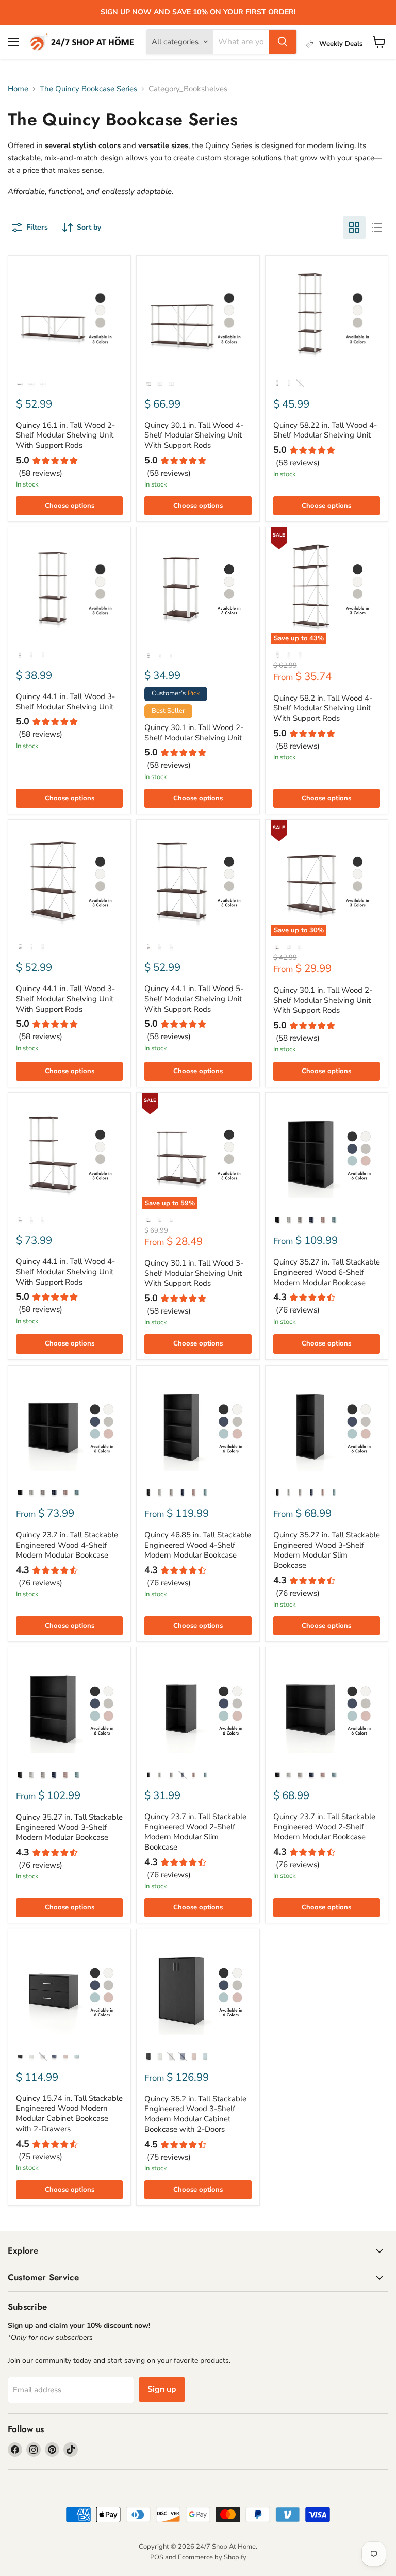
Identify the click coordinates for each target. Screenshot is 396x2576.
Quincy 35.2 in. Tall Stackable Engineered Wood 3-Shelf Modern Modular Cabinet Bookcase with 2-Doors (195, 2114)
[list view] (377, 228)
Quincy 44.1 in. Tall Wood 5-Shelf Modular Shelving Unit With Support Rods (194, 999)
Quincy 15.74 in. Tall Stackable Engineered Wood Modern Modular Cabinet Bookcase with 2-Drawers (69, 2113)
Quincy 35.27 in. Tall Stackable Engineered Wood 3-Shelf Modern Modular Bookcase (69, 1827)
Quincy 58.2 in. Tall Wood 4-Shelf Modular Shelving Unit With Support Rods (323, 708)
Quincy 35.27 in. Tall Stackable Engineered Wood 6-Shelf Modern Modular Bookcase (327, 1272)
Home (18, 89)
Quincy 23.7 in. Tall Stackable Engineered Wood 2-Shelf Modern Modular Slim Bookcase (195, 1832)
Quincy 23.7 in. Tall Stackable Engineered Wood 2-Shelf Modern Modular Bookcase (324, 1827)
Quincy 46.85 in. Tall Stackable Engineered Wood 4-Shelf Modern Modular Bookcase (198, 1545)
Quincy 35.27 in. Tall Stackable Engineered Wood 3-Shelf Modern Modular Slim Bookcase (327, 1550)
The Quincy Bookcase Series (88, 89)
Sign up (162, 2389)
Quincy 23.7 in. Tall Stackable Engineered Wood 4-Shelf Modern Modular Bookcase (67, 1545)
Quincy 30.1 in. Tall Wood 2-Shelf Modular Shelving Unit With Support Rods (323, 1000)
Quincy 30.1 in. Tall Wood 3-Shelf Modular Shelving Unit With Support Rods (194, 1273)
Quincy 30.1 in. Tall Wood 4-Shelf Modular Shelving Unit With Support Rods (194, 435)
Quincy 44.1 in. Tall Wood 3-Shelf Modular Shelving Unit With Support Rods (65, 999)
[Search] (283, 42)
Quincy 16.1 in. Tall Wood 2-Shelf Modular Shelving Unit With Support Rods (65, 435)
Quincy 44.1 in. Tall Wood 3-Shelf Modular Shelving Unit (65, 702)
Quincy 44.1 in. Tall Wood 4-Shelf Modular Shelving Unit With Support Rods (65, 1271)
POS (157, 2557)
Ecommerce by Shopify (212, 2557)
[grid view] (354, 228)
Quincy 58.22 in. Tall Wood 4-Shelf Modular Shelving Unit (325, 430)
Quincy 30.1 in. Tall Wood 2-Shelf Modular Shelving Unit (194, 733)
